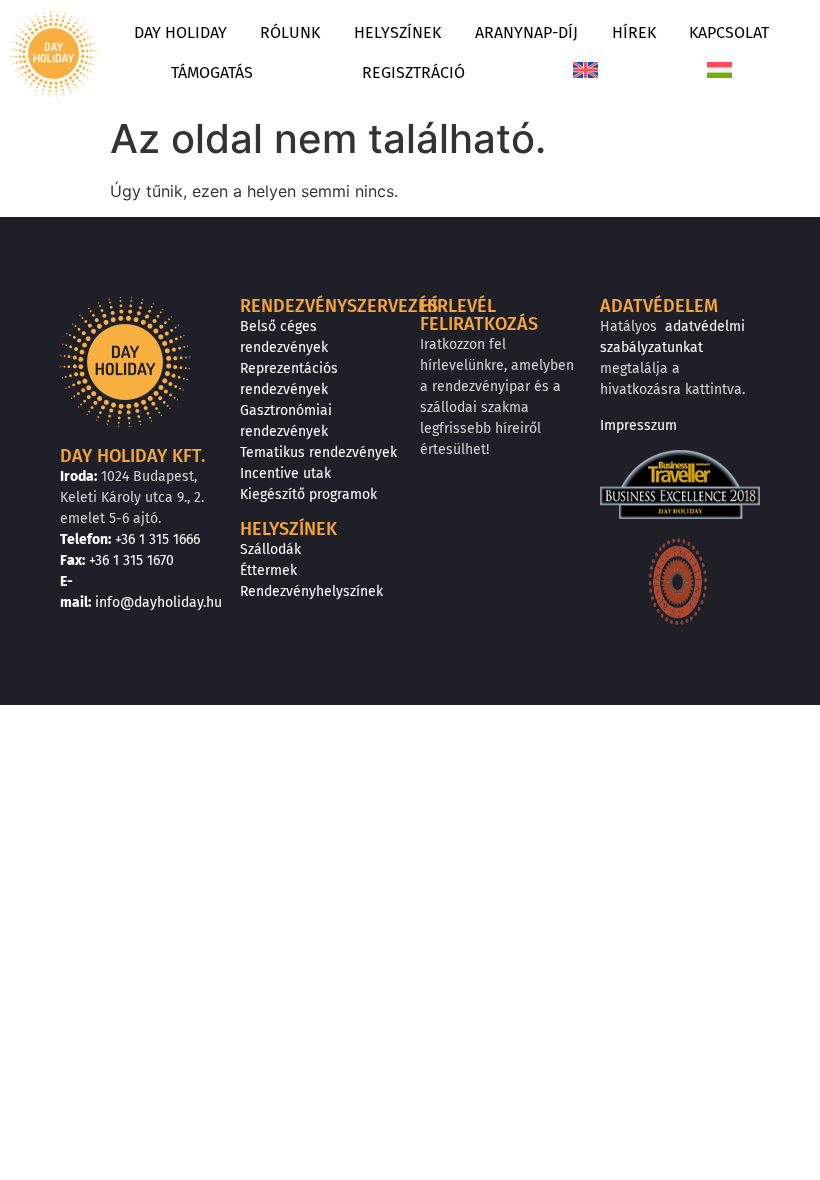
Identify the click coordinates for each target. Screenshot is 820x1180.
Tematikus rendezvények (318, 452)
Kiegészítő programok (308, 494)
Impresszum (638, 425)
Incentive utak (285, 473)
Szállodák (270, 549)
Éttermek (268, 570)
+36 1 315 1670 (131, 560)
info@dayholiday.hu (158, 602)
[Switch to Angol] (586, 73)
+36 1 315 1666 (157, 539)
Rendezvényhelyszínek (311, 591)
